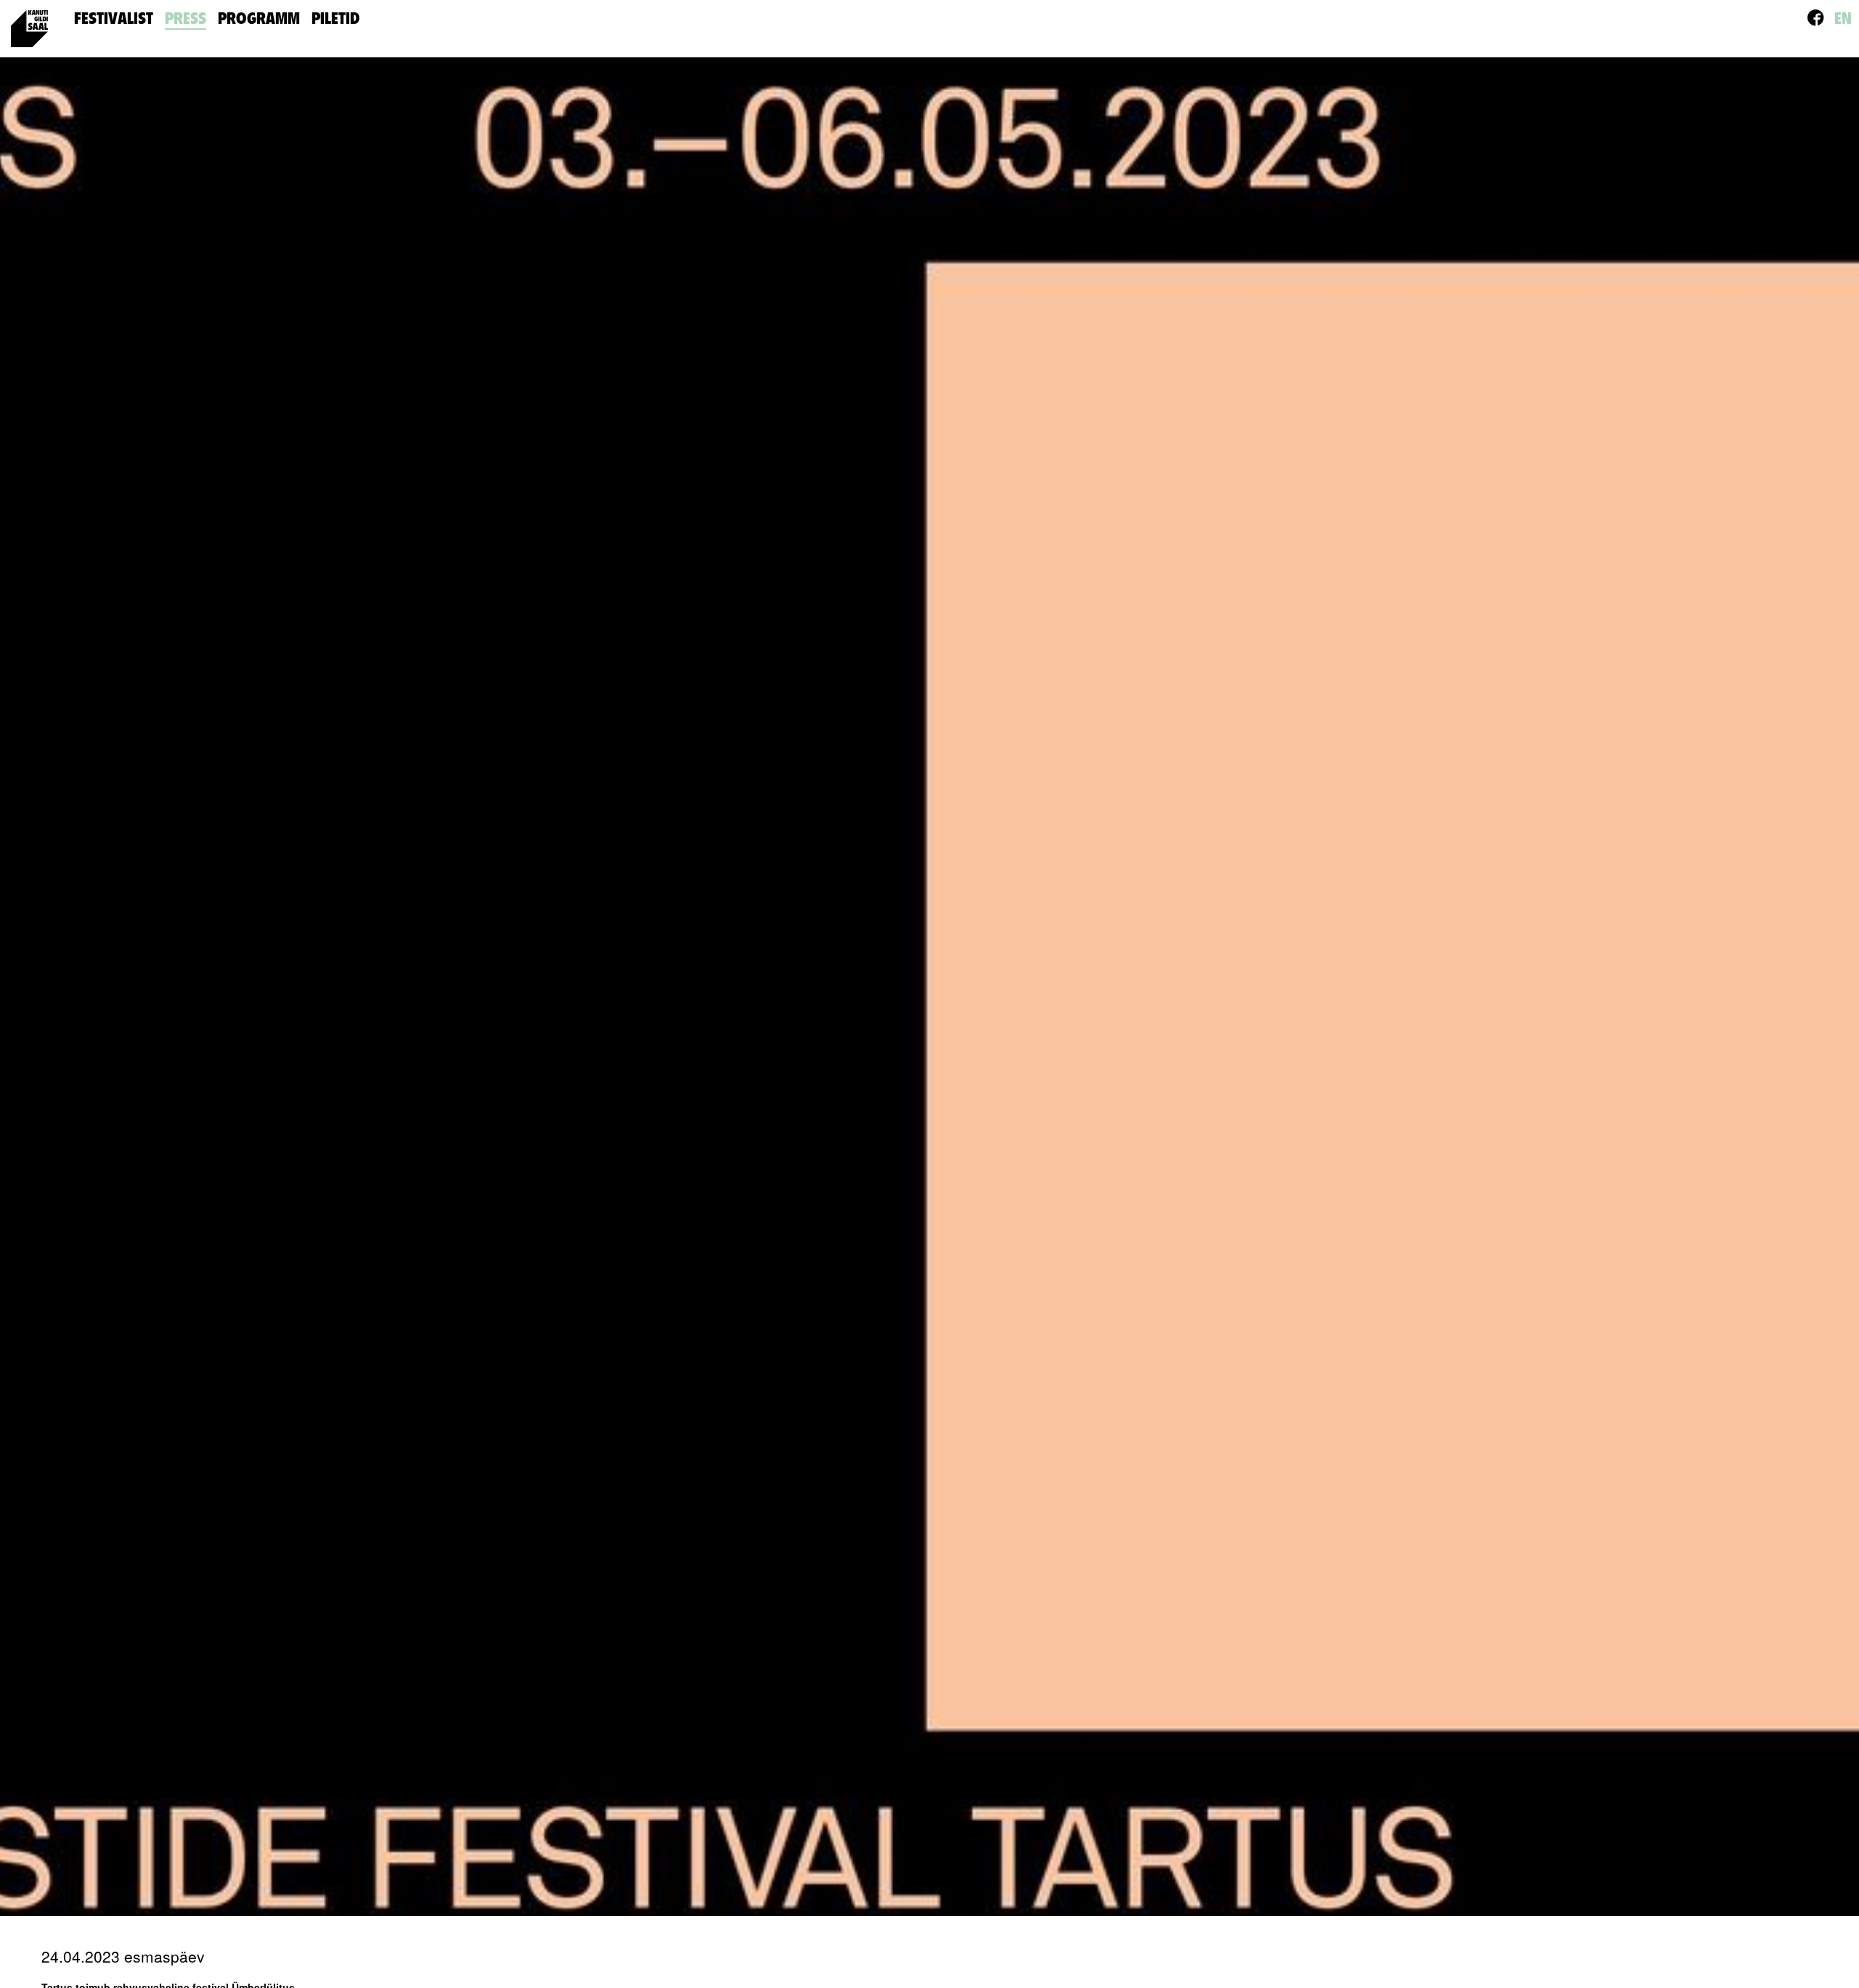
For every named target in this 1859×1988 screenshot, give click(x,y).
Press (186, 19)
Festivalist (114, 19)
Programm (259, 19)
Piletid (335, 19)
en (1843, 19)
